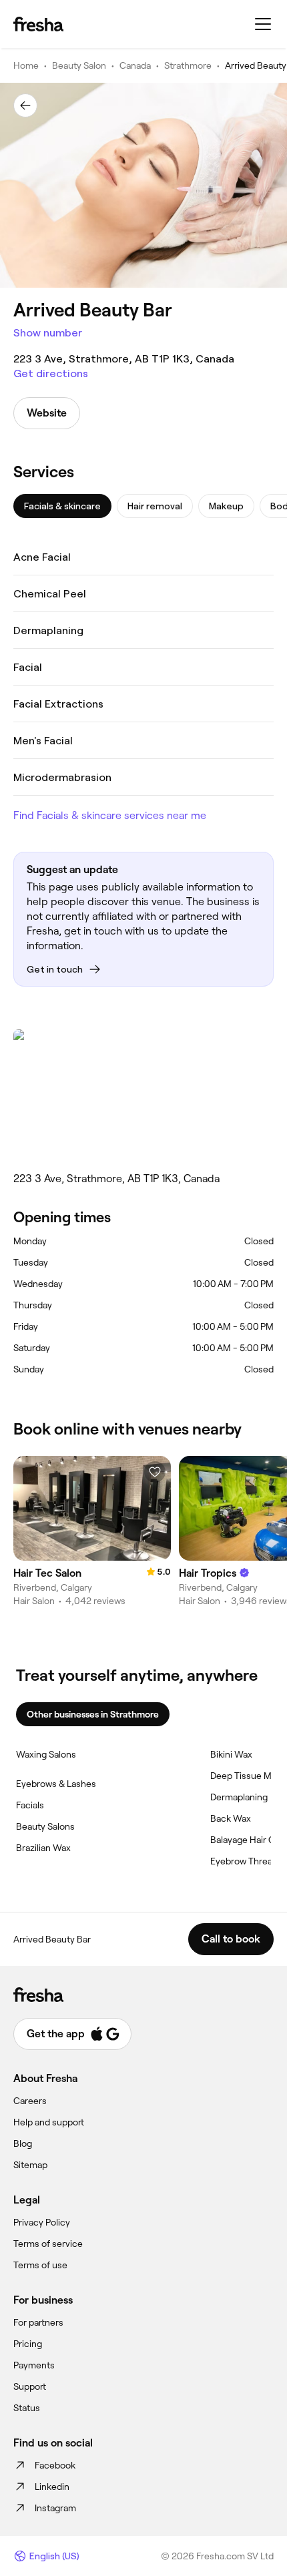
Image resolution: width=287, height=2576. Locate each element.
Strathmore (188, 65)
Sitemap (30, 2165)
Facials (30, 1805)
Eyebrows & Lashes (56, 1784)
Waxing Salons (46, 1754)
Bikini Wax (231, 1754)
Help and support (49, 2122)
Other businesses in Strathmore (93, 1714)
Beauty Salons (45, 1826)
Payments (34, 2365)
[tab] (62, 506)
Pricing (28, 2344)
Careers (30, 2101)
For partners (38, 2322)
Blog (23, 2143)
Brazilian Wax (43, 1848)
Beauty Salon (79, 65)
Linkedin (52, 2487)
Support (30, 2386)
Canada (135, 65)
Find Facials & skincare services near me (110, 815)
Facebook (55, 2465)
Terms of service (48, 2244)
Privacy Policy (42, 2222)
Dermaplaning (239, 1797)
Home (26, 65)
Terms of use (40, 2265)
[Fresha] (38, 24)
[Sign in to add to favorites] (155, 1472)
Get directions (51, 373)
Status (27, 2408)
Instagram (55, 2508)
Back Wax (231, 1818)
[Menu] (263, 24)
